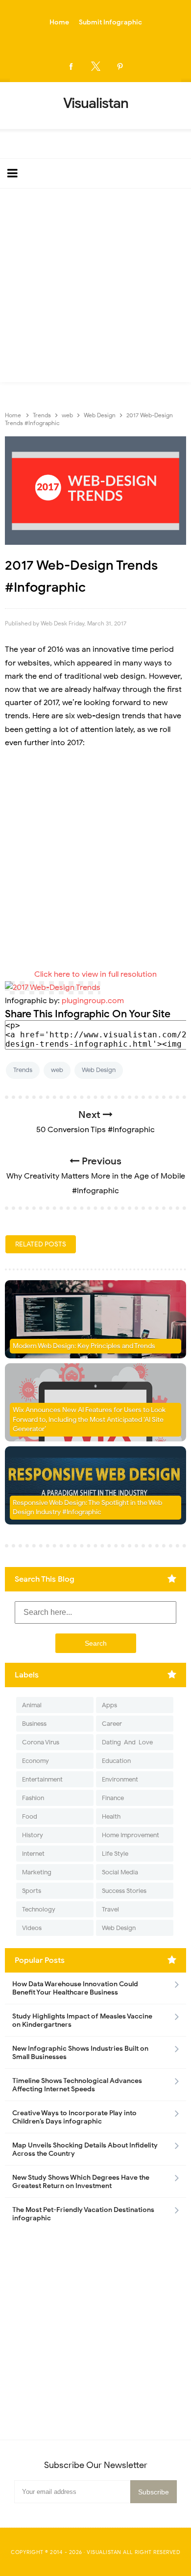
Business (34, 1724)
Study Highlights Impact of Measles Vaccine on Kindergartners (82, 2020)
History (33, 1835)
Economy (36, 1761)
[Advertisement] (95, 288)
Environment (120, 1779)
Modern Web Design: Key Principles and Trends (84, 1346)
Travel (110, 1909)
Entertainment (42, 1779)
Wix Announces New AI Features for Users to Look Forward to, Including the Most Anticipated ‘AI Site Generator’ (89, 1419)
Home (59, 22)
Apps (109, 1705)
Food (30, 1816)
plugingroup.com (93, 1001)
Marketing (37, 1872)
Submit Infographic (110, 22)
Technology (39, 1909)
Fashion (33, 1798)
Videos (32, 1928)
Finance (113, 1798)
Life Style (115, 1854)
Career (112, 1724)
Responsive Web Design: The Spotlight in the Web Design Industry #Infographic (87, 1508)
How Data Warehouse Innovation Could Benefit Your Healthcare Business (75, 1988)
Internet (33, 1854)
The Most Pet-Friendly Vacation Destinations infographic (83, 2214)
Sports (32, 1891)
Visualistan (104, 2552)
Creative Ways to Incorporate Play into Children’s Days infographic (74, 2117)
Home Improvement (131, 1835)
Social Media (120, 1872)
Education (116, 1761)
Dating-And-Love (127, 1742)
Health (111, 1816)
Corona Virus (41, 1742)
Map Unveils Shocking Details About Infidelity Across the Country (85, 2149)
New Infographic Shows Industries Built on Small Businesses (80, 2053)
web (57, 1070)
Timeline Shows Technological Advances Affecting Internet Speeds (77, 2085)
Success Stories (124, 1891)
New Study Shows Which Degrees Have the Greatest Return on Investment (81, 2182)
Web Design (99, 1070)
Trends (23, 1070)
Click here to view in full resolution (95, 974)
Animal (32, 1705)
